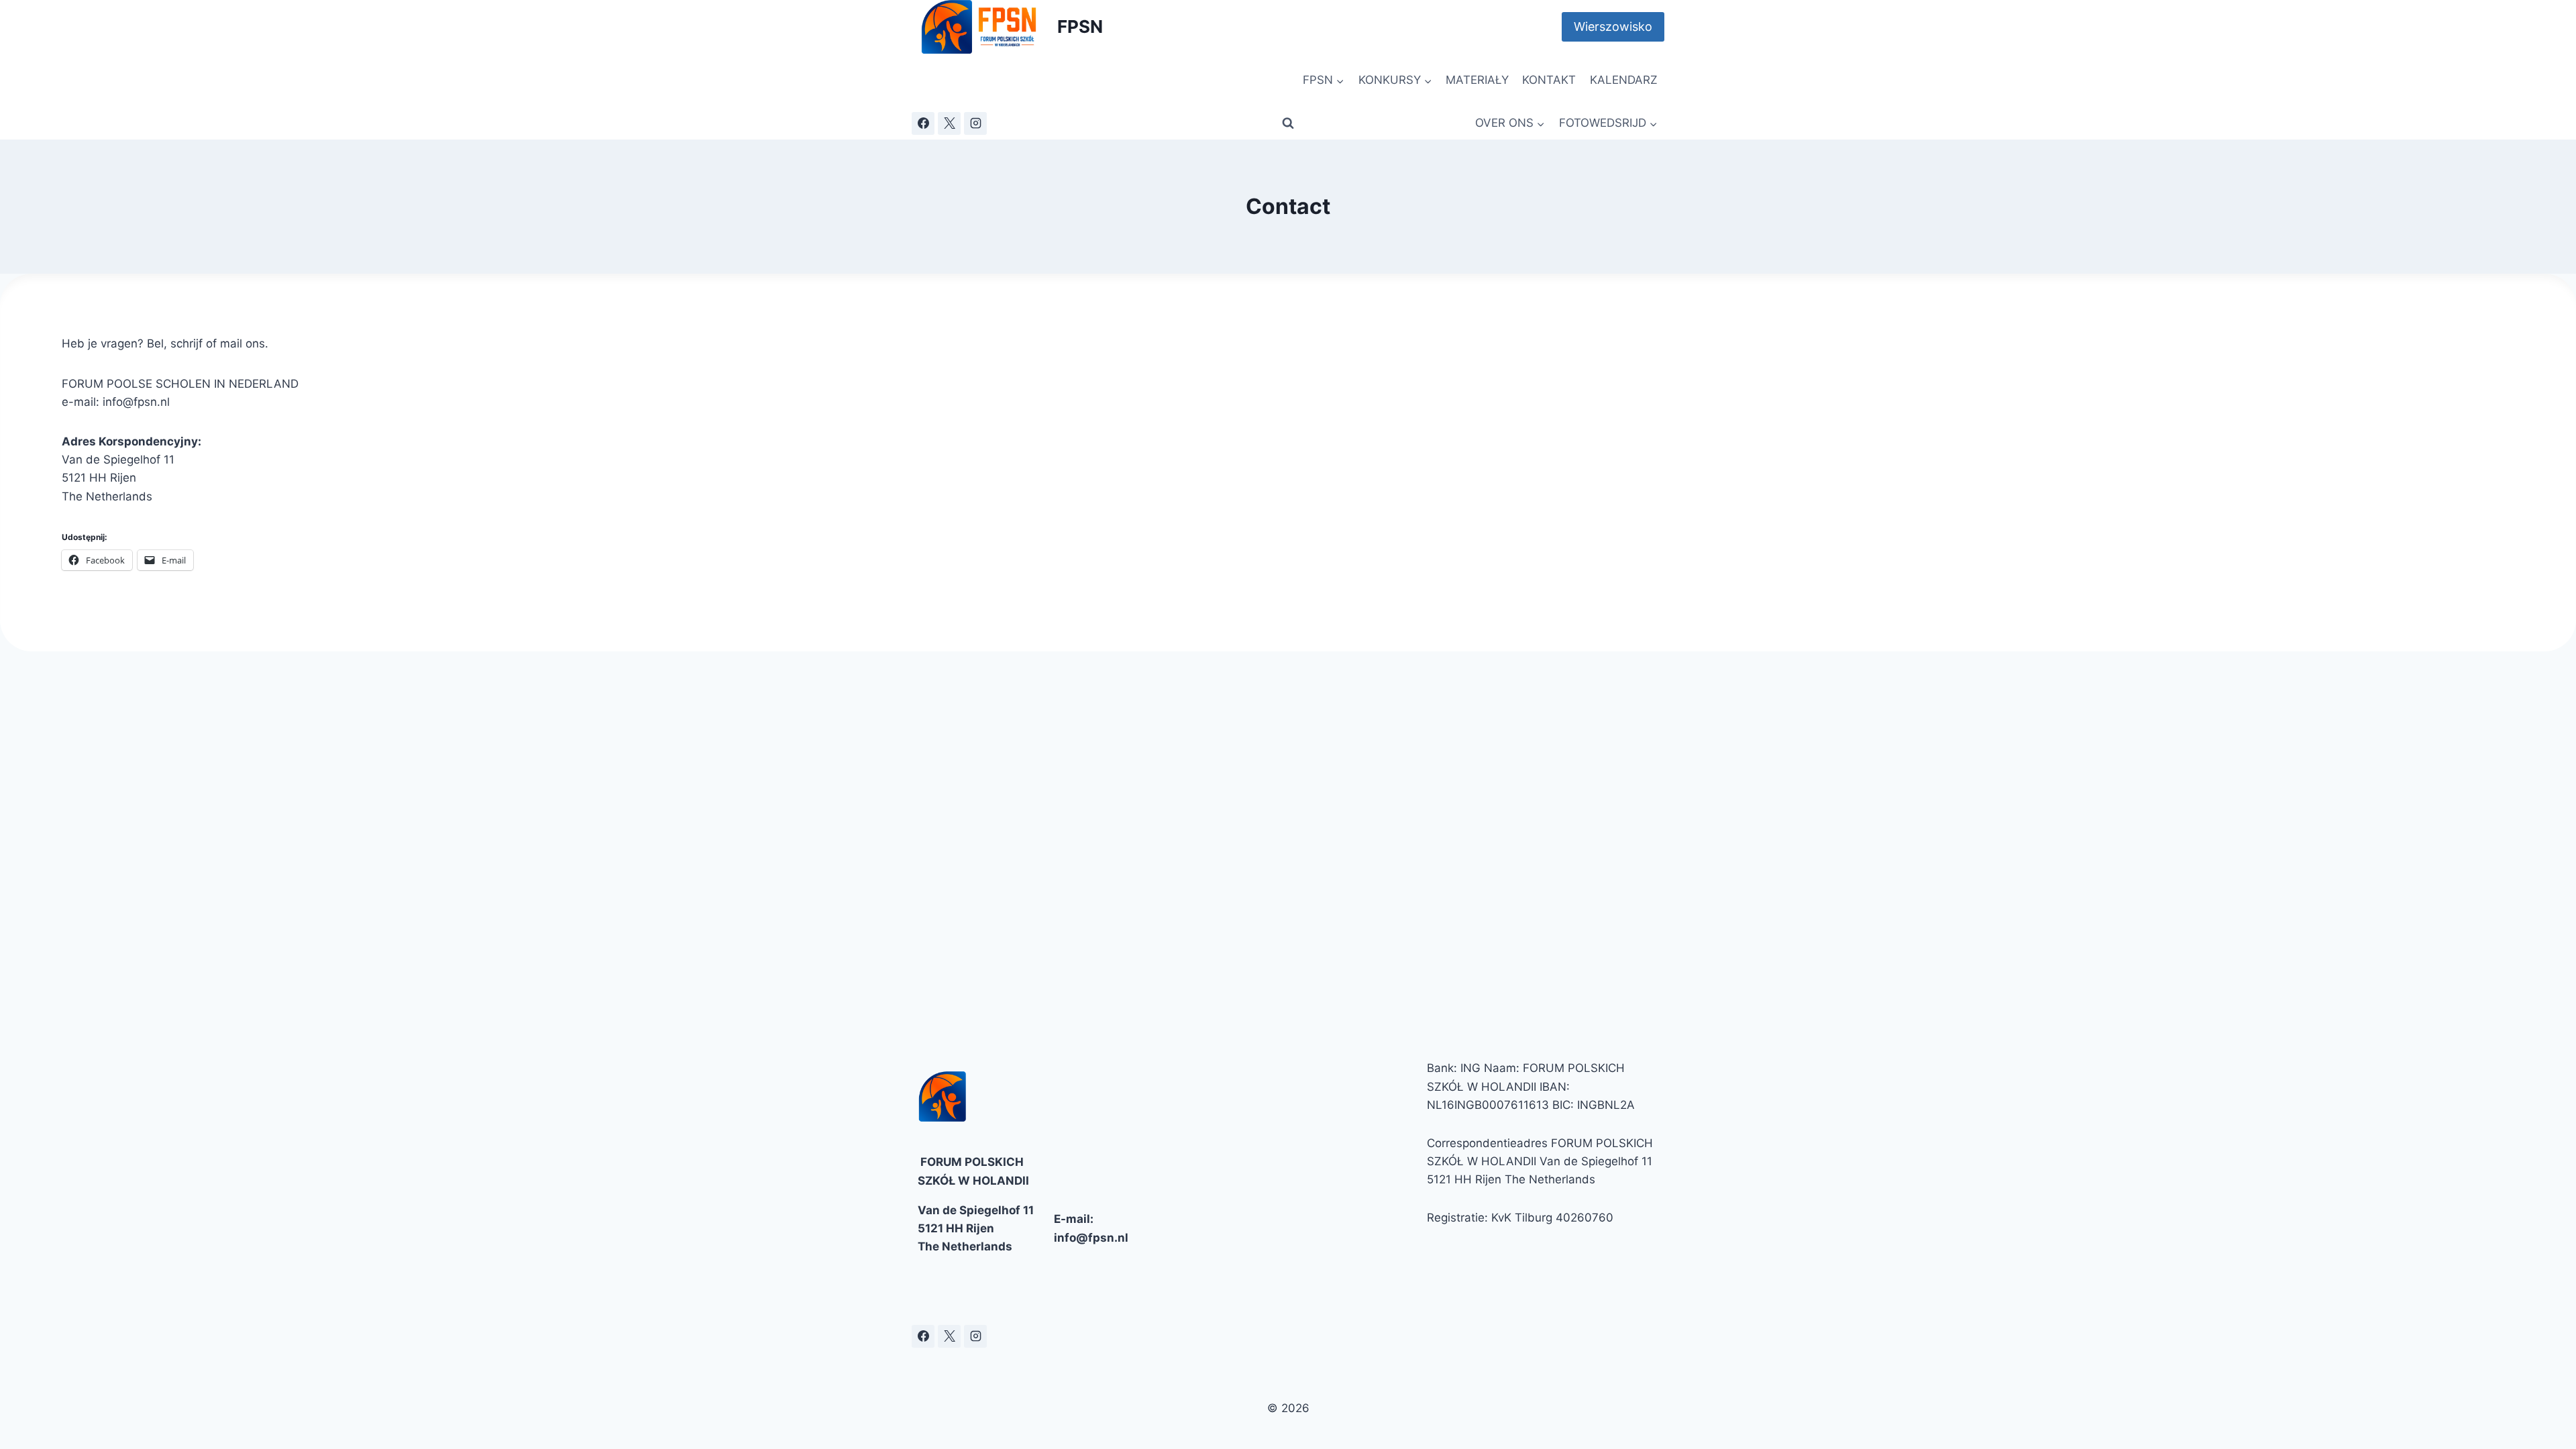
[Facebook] (923, 123)
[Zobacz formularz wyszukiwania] (1288, 123)
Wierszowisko (1613, 26)
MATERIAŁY (1477, 80)
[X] (949, 123)
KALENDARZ (1624, 80)
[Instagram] (975, 123)
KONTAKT (1549, 80)
